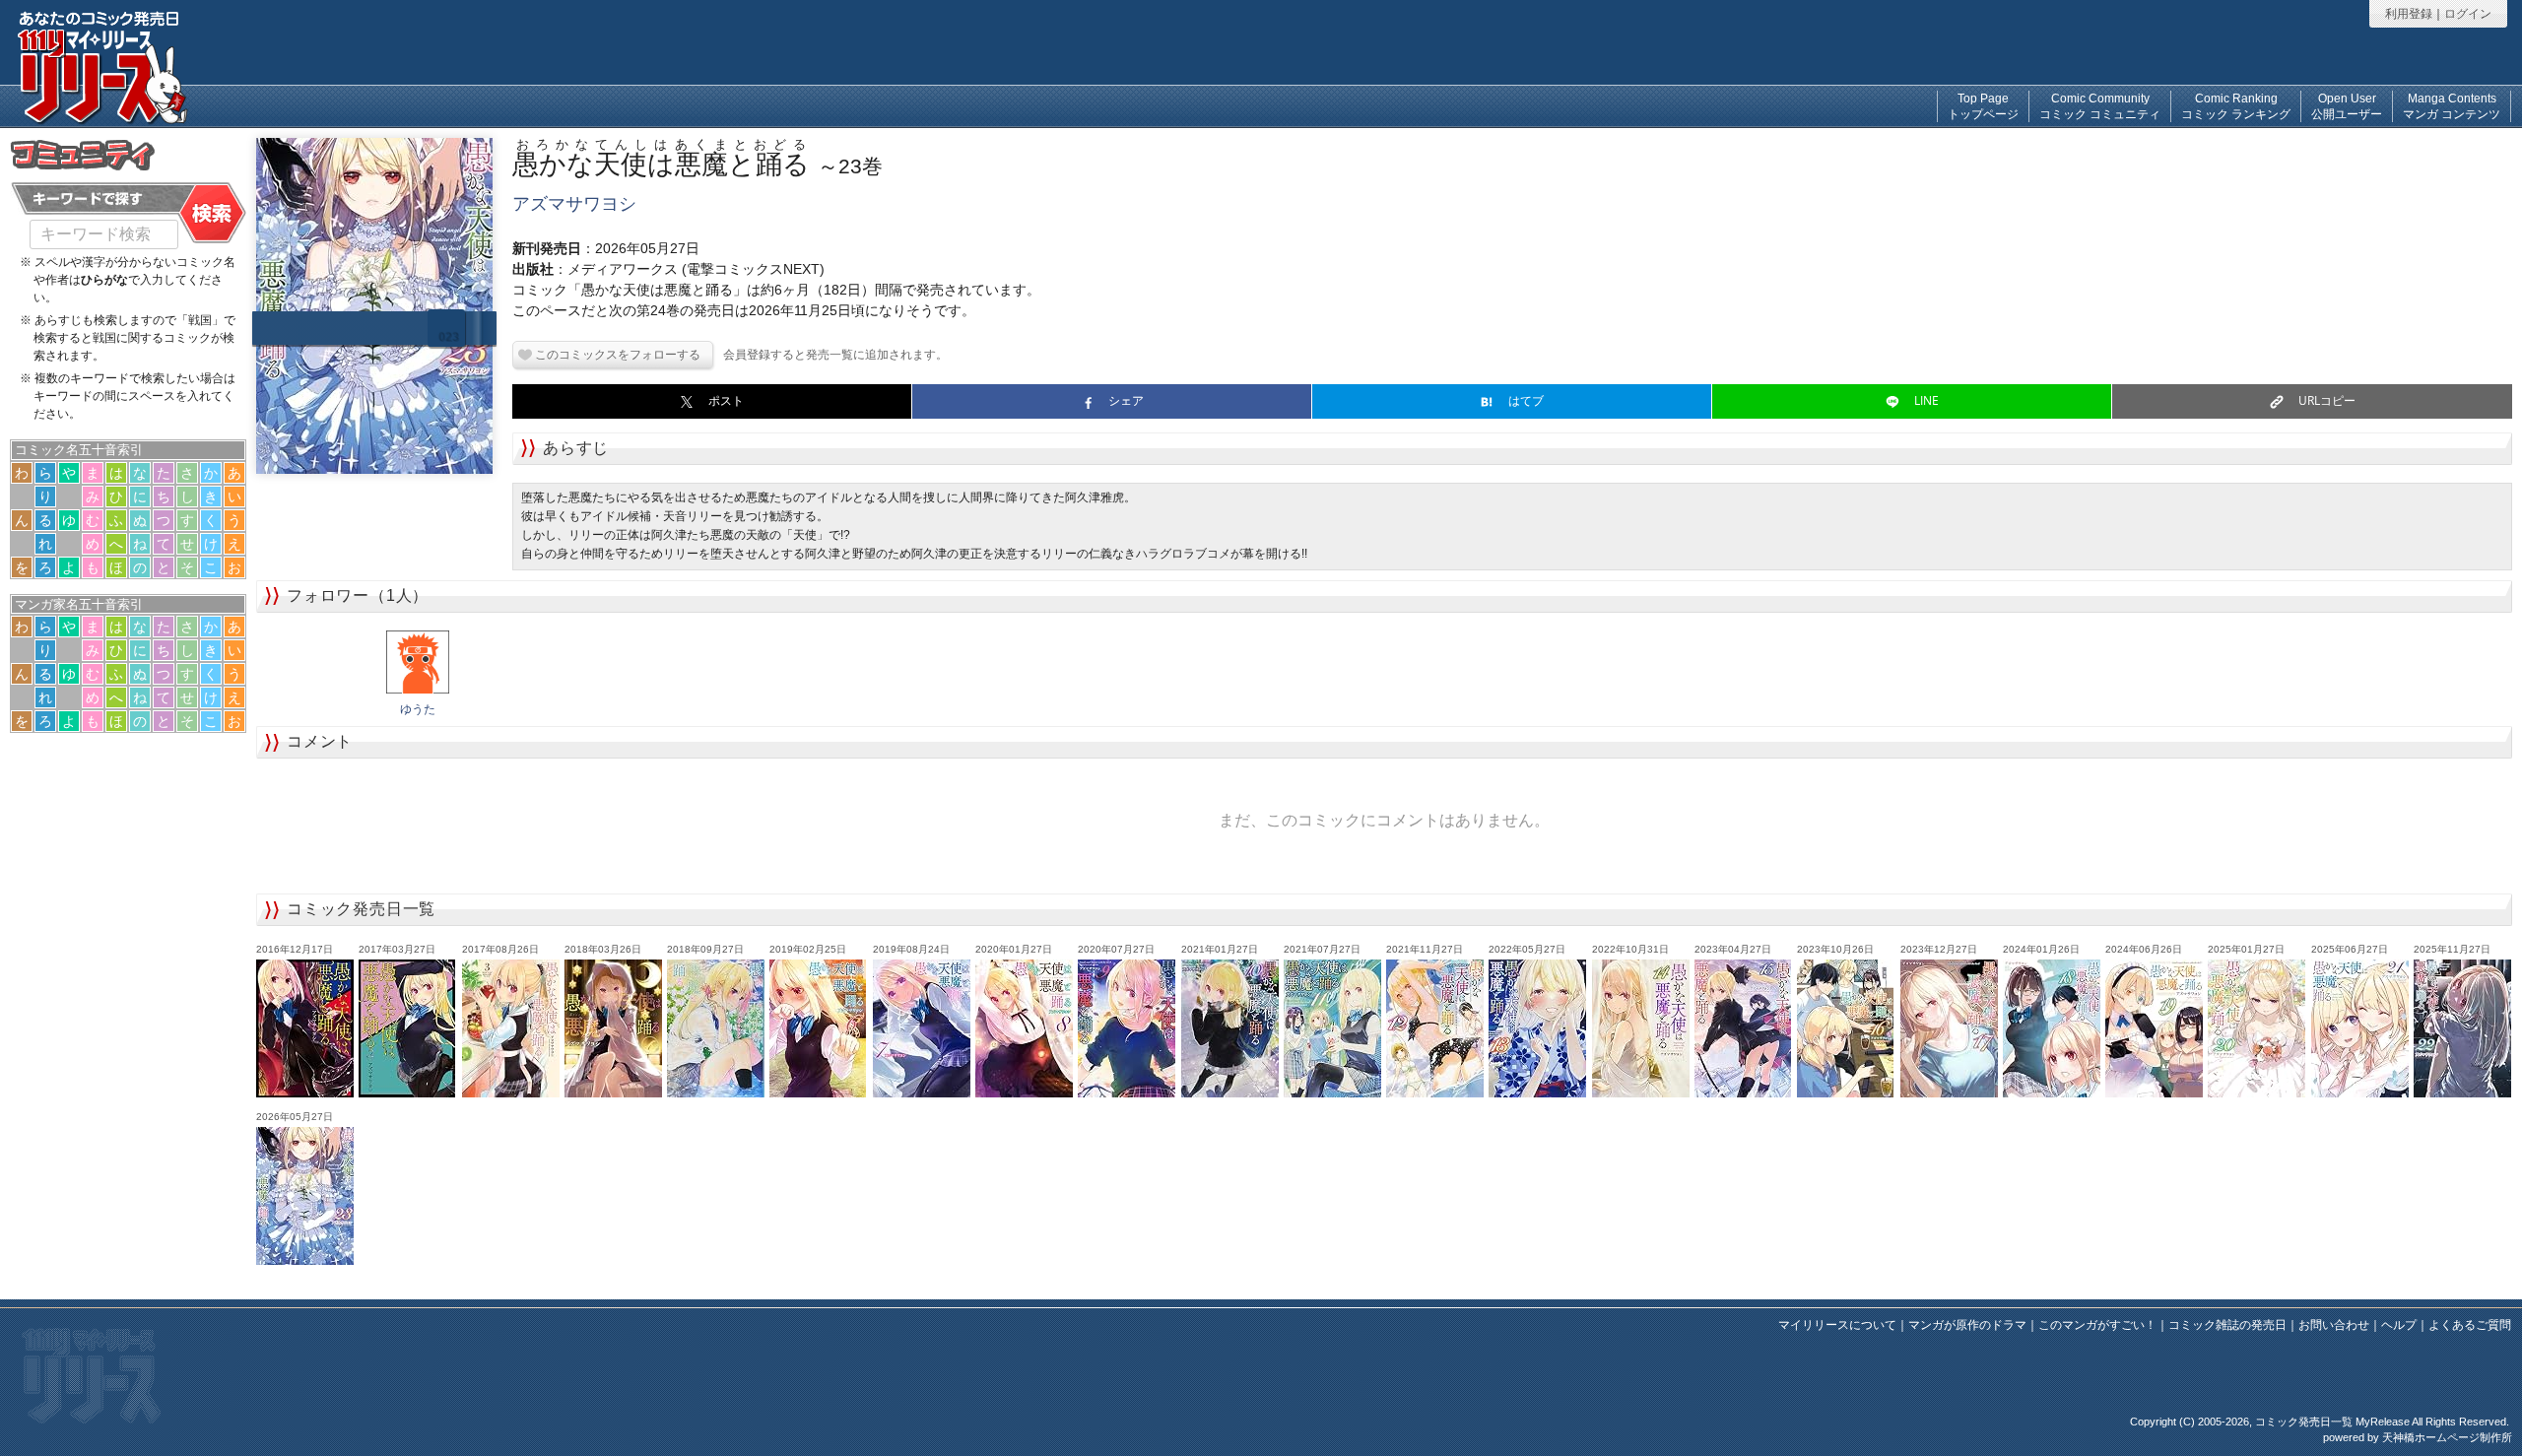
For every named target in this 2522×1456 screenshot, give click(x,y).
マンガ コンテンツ (2452, 106)
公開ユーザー (2347, 106)
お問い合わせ (2334, 1325)
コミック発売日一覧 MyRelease (2332, 1422)
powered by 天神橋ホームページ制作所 (2418, 1437)
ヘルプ (2399, 1325)
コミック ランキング (2236, 106)
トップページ (1983, 106)
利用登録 (2409, 14)
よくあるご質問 (2470, 1325)
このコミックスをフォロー (606, 355)
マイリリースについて (1837, 1325)
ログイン (2468, 14)
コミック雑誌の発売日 (2227, 1325)
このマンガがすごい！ (2097, 1325)
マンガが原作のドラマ (1967, 1325)
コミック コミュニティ (2100, 106)
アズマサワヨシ (574, 204)
